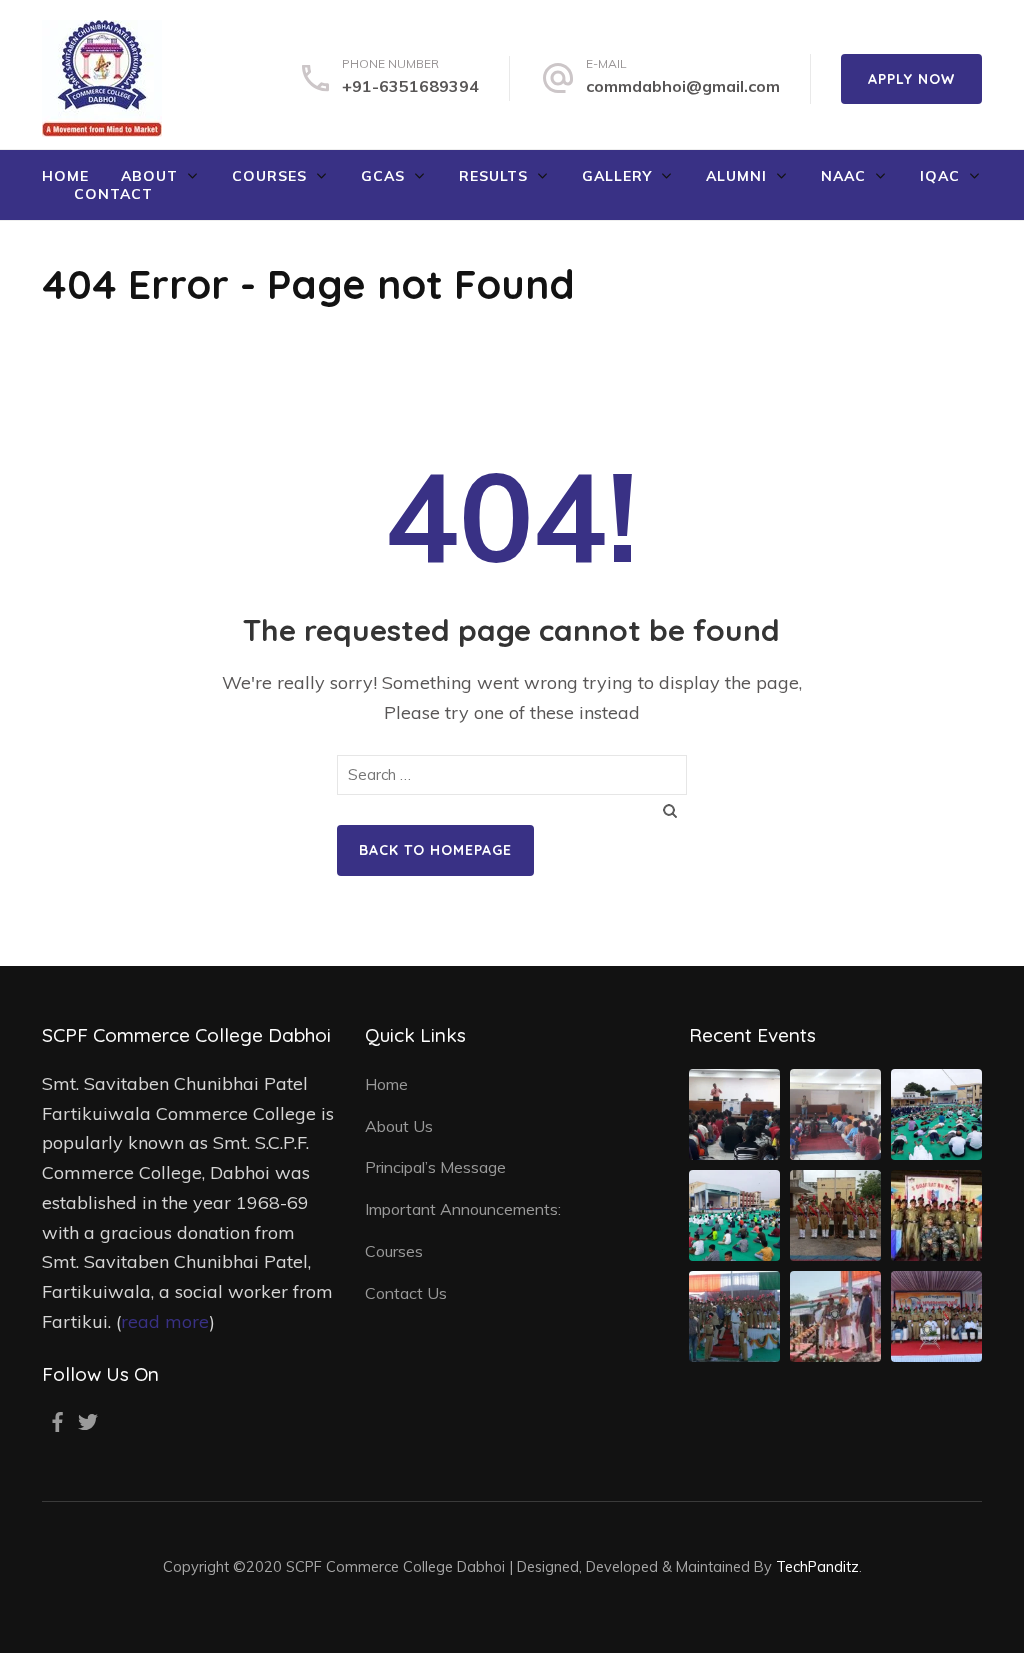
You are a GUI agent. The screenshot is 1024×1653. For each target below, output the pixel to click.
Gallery (617, 176)
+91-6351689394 (410, 86)
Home (65, 176)
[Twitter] (88, 1423)
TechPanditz (817, 1566)
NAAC (843, 176)
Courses (269, 176)
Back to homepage (435, 850)
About (149, 176)
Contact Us (406, 1293)
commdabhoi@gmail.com (683, 86)
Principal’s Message (435, 1167)
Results (493, 176)
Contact (113, 194)
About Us (399, 1126)
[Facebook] (57, 1423)
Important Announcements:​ (463, 1209)
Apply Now (911, 79)
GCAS (383, 176)
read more (165, 1321)
